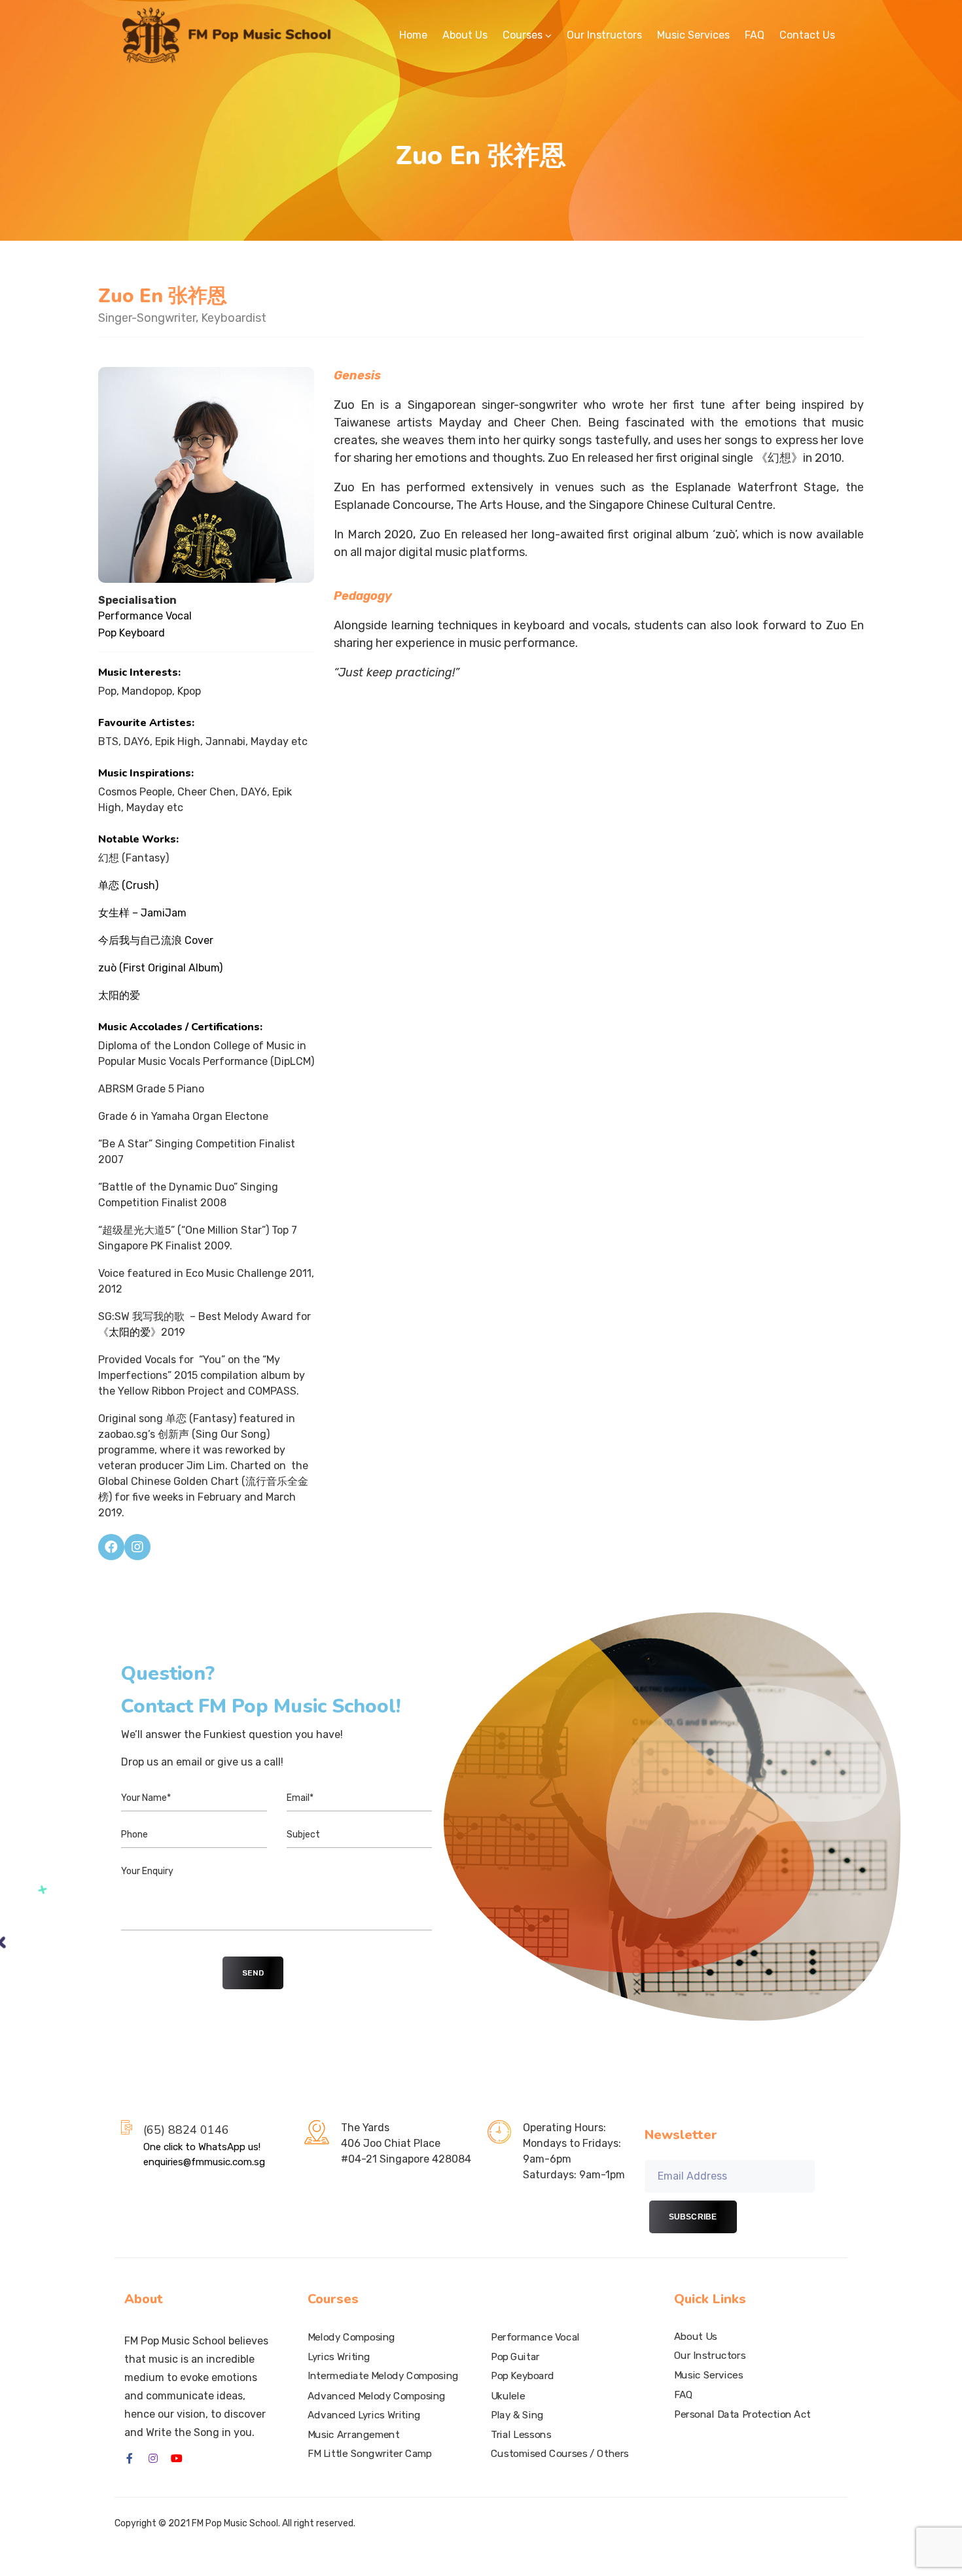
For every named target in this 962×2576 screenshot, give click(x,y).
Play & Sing (517, 2415)
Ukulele (508, 2395)
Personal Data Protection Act (742, 2414)
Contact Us (807, 35)
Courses (523, 35)
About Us (465, 35)
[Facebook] (111, 1547)
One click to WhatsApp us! (202, 2147)
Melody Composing (351, 2337)
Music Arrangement (354, 2434)
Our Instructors (604, 35)
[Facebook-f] (130, 2458)
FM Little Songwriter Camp (370, 2454)
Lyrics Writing (339, 2357)
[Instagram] (137, 1547)
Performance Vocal (535, 2337)
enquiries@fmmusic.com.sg (204, 2162)
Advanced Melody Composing (377, 2395)
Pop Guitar (515, 2357)
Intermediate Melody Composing (383, 2376)
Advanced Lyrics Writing (364, 2415)
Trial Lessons (521, 2434)
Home (413, 35)
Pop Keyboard (523, 2376)
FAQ (755, 35)
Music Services (693, 35)
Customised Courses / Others (560, 2454)
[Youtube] (177, 2458)
